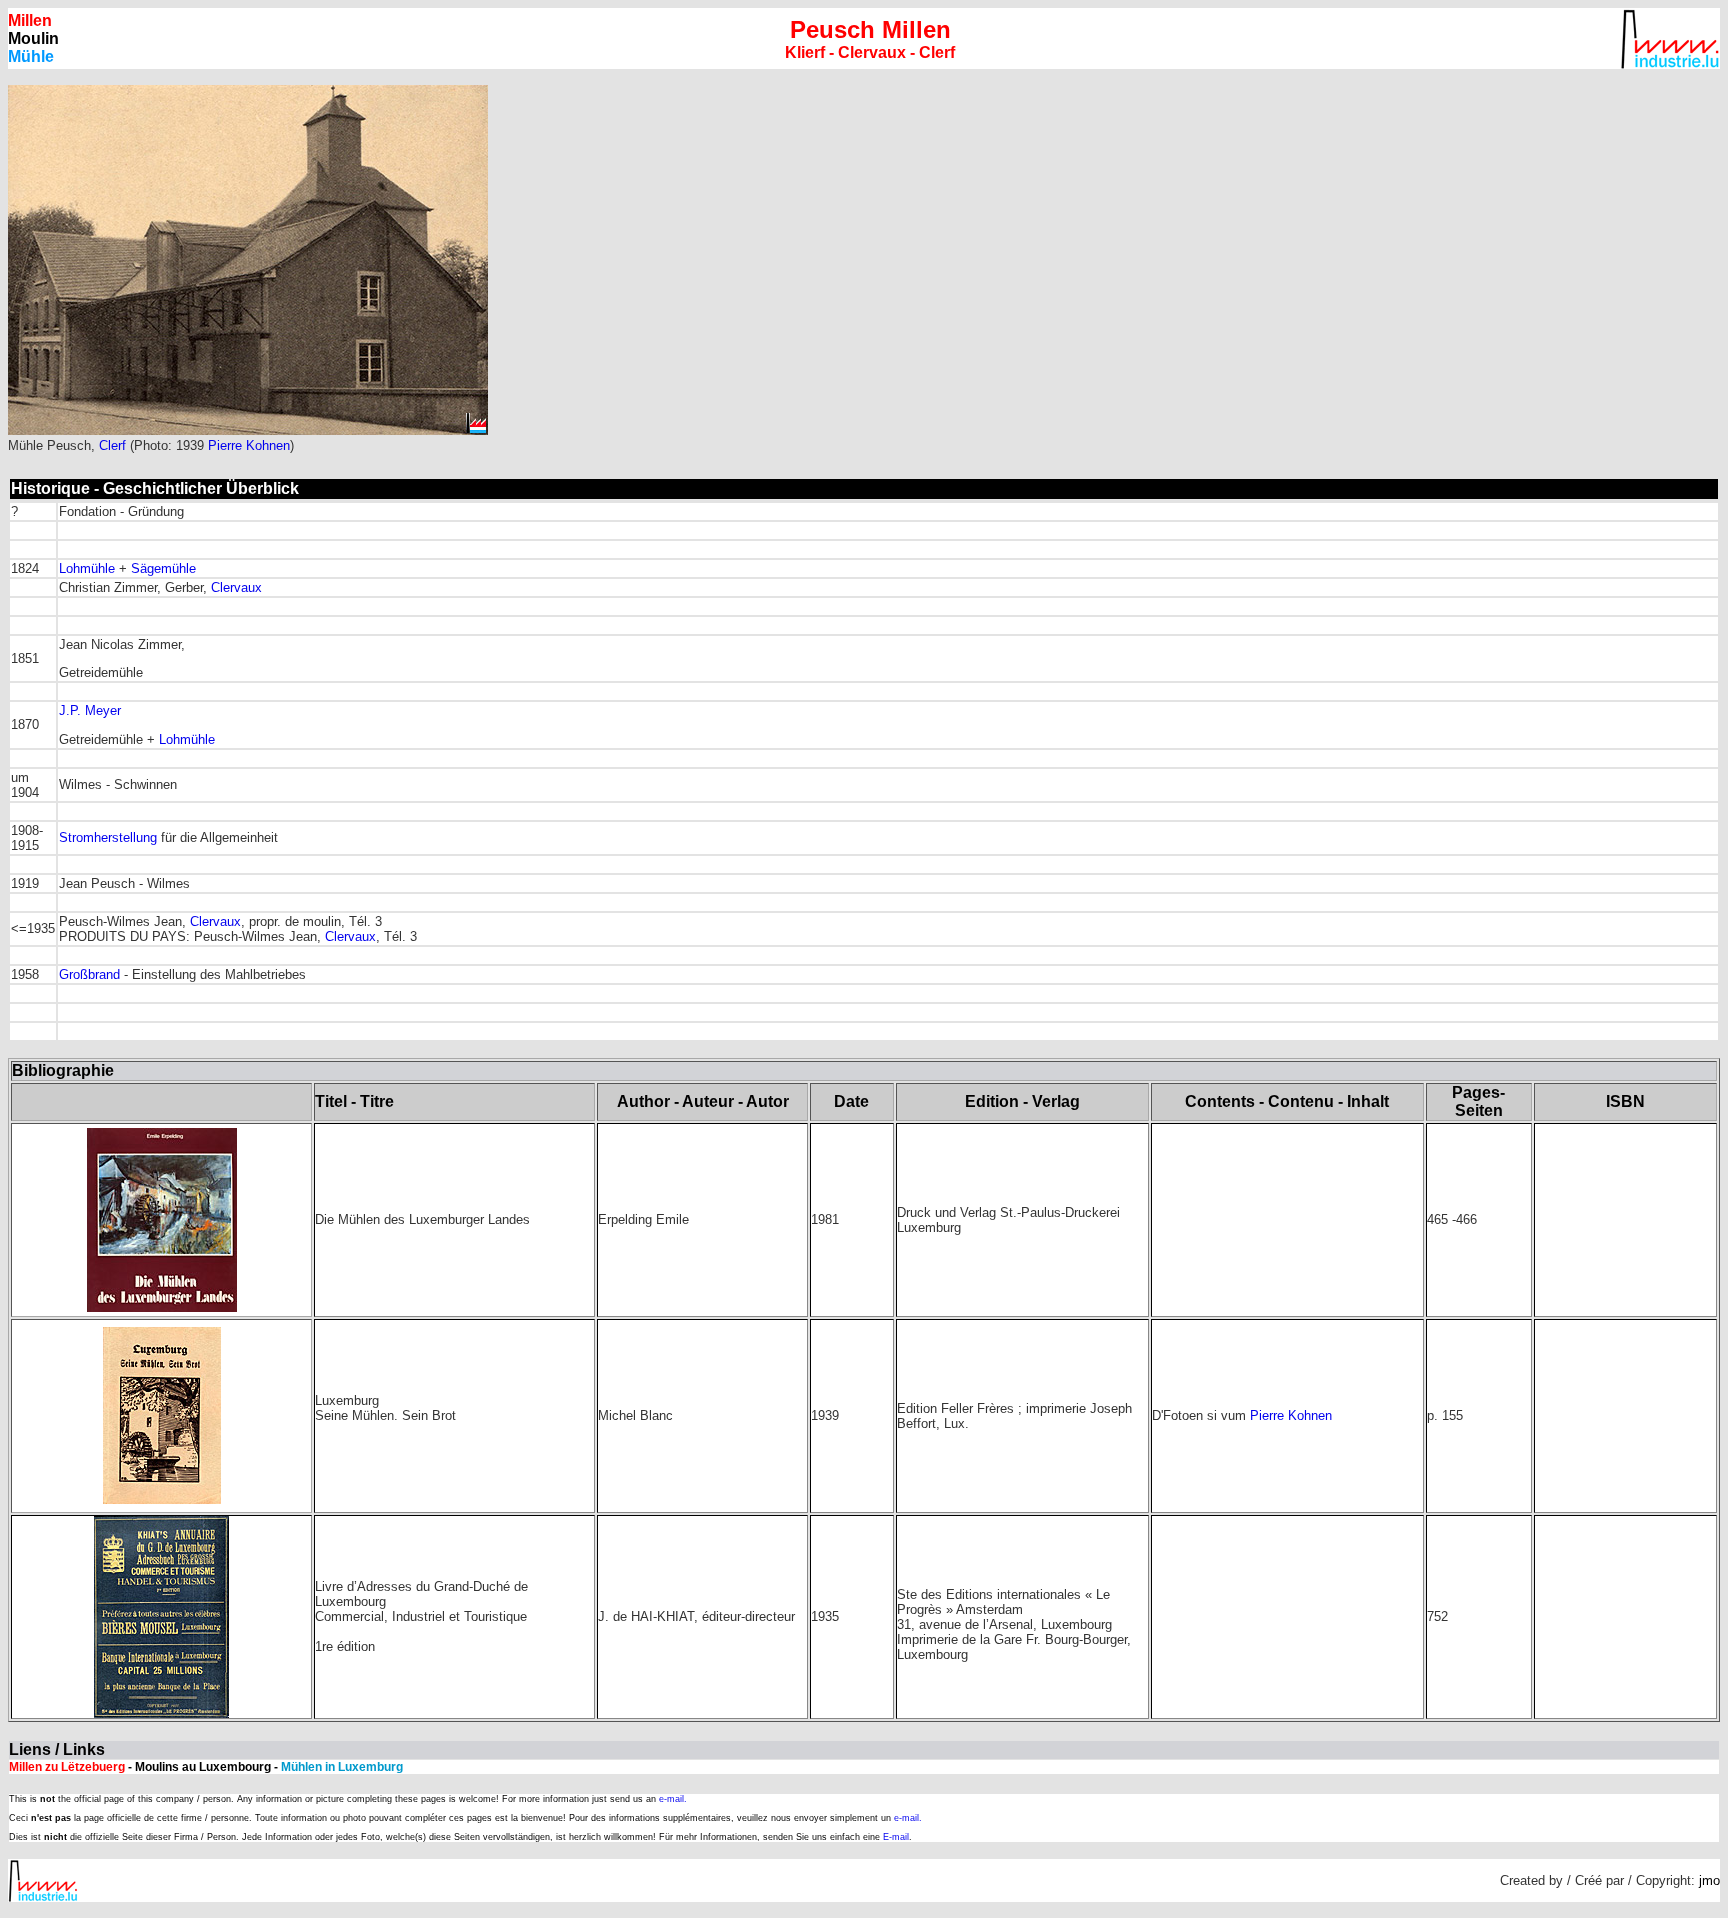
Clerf (112, 445)
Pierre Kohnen (249, 445)
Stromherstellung (108, 837)
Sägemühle (163, 568)
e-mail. (673, 1799)
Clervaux (236, 587)
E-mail (896, 1837)
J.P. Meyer (90, 710)
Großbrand (89, 974)
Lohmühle (87, 568)
